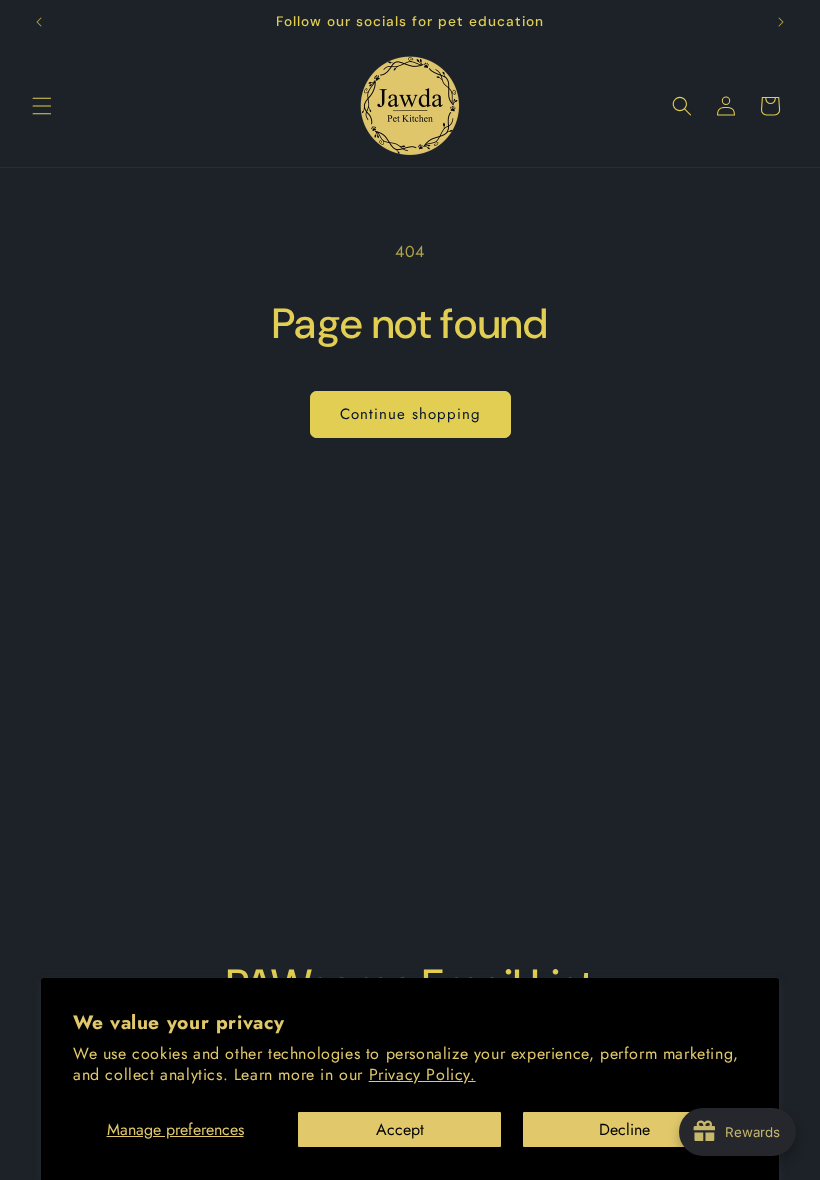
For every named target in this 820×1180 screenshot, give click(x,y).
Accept (400, 1129)
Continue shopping (410, 414)
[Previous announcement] (39, 22)
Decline (624, 1129)
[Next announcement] (781, 22)
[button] (42, 106)
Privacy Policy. (422, 1074)
